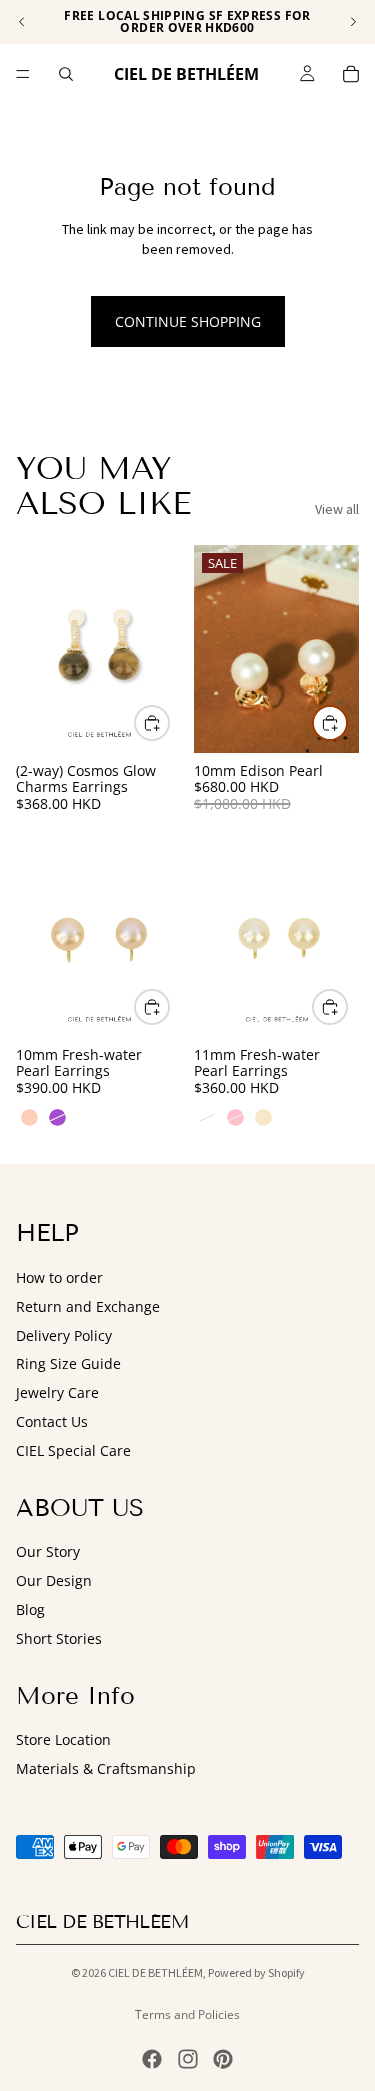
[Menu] (23, 74)
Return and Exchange (88, 1306)
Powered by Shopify (256, 1972)
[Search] (66, 74)
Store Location (63, 1739)
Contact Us (52, 1421)
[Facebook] (152, 2059)
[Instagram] (188, 2059)
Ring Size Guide (68, 1363)
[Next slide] (353, 22)
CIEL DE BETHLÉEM (155, 1972)
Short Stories (59, 1638)
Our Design (54, 1580)
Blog (30, 1609)
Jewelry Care (57, 1392)
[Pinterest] (223, 2059)
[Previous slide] (22, 22)
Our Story (48, 1551)
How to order (59, 1277)
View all (337, 509)
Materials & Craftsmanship (106, 1768)
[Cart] (351, 74)
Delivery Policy (64, 1335)
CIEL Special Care (73, 1450)
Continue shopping (188, 321)
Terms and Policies (187, 2014)
